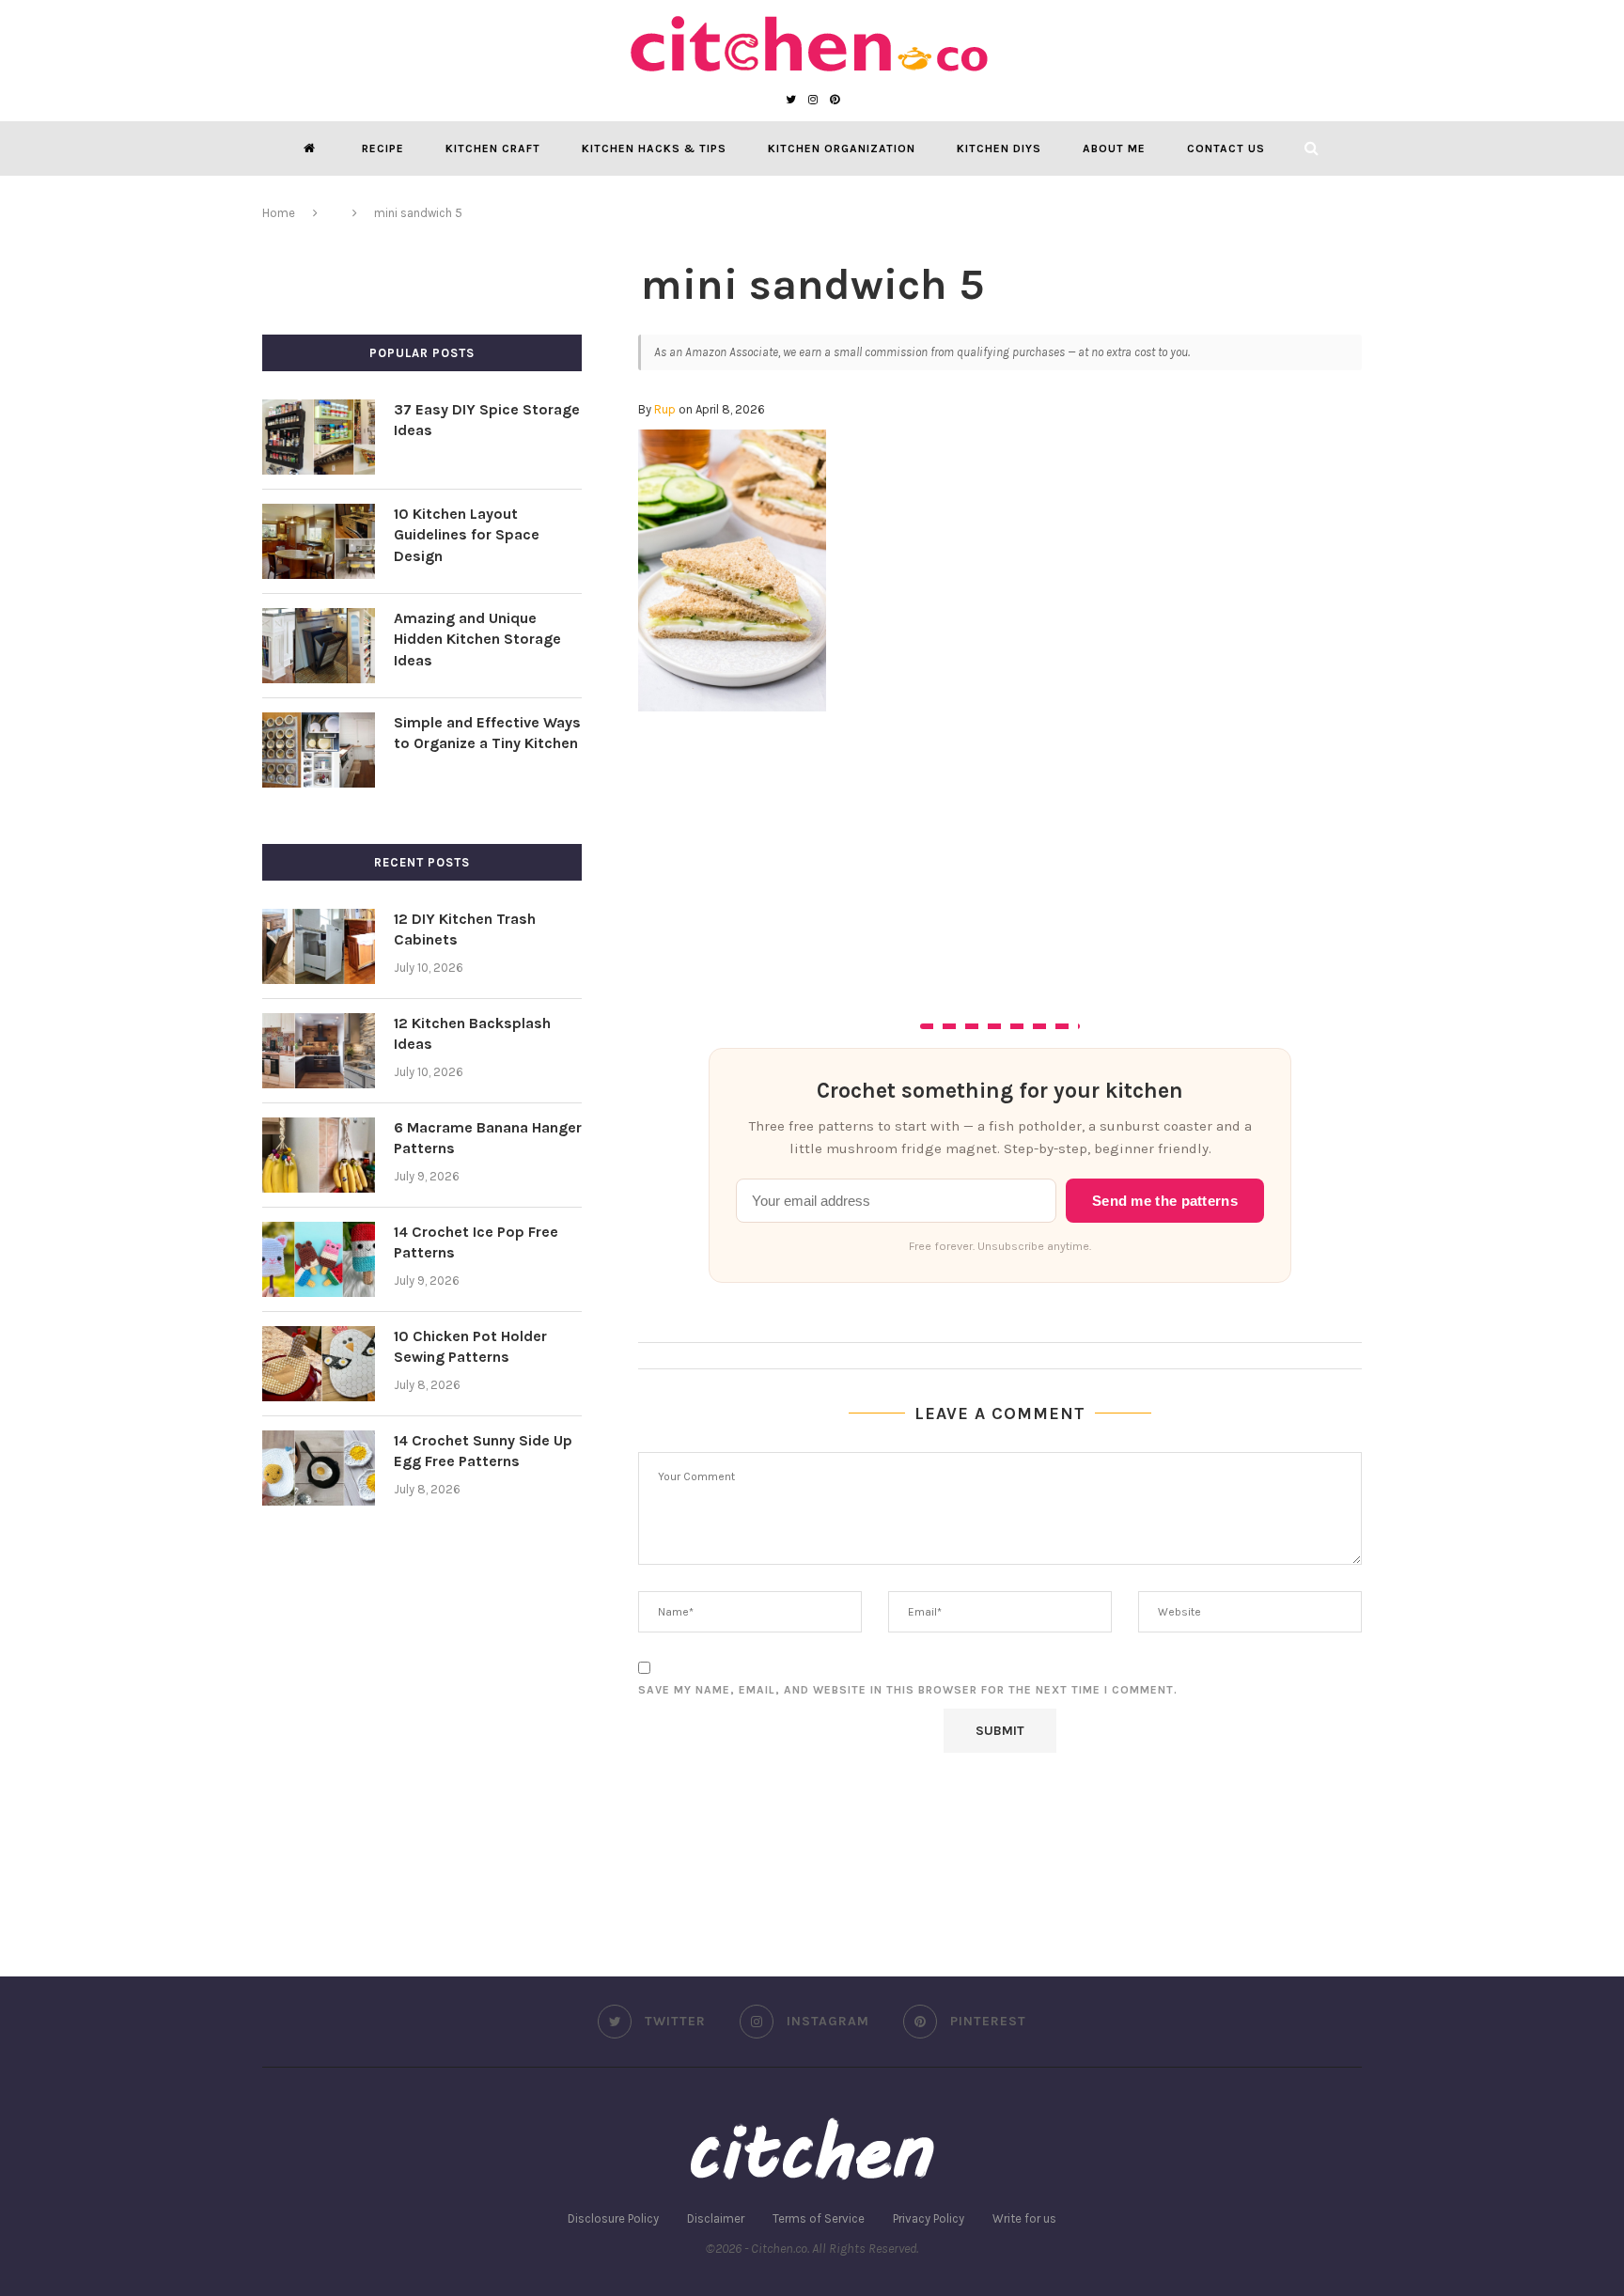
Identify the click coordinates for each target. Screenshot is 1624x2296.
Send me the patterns (1165, 1201)
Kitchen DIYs (999, 148)
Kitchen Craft (493, 148)
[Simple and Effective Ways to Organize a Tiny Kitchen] (319, 750)
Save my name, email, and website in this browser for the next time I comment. (908, 1690)
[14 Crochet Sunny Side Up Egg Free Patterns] (319, 1468)
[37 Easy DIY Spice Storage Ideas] (319, 437)
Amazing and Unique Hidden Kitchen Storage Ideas (477, 639)
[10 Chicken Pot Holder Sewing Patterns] (319, 1364)
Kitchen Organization (842, 148)
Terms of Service (819, 2218)
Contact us (1226, 148)
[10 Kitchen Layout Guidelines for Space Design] (319, 541)
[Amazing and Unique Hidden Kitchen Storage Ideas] (319, 646)
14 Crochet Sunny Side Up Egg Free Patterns (483, 1451)
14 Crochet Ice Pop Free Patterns (476, 1242)
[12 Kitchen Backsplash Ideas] (319, 1051)
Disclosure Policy (613, 2218)
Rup (665, 409)
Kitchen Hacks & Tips (654, 148)
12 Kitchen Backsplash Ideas (472, 1033)
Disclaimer (716, 2218)
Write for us (1024, 2218)
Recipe (383, 148)
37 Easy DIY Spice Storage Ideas (487, 420)
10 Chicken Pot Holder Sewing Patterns (470, 1346)
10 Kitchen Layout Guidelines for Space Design (467, 535)
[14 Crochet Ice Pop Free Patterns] (319, 1259)
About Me (1114, 148)
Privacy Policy (929, 2218)
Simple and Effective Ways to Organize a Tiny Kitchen (487, 733)
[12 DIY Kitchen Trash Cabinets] (319, 946)
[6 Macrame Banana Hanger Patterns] (319, 1155)
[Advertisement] (1000, 852)
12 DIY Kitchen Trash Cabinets (465, 929)
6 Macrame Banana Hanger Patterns (488, 1138)
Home (279, 213)
